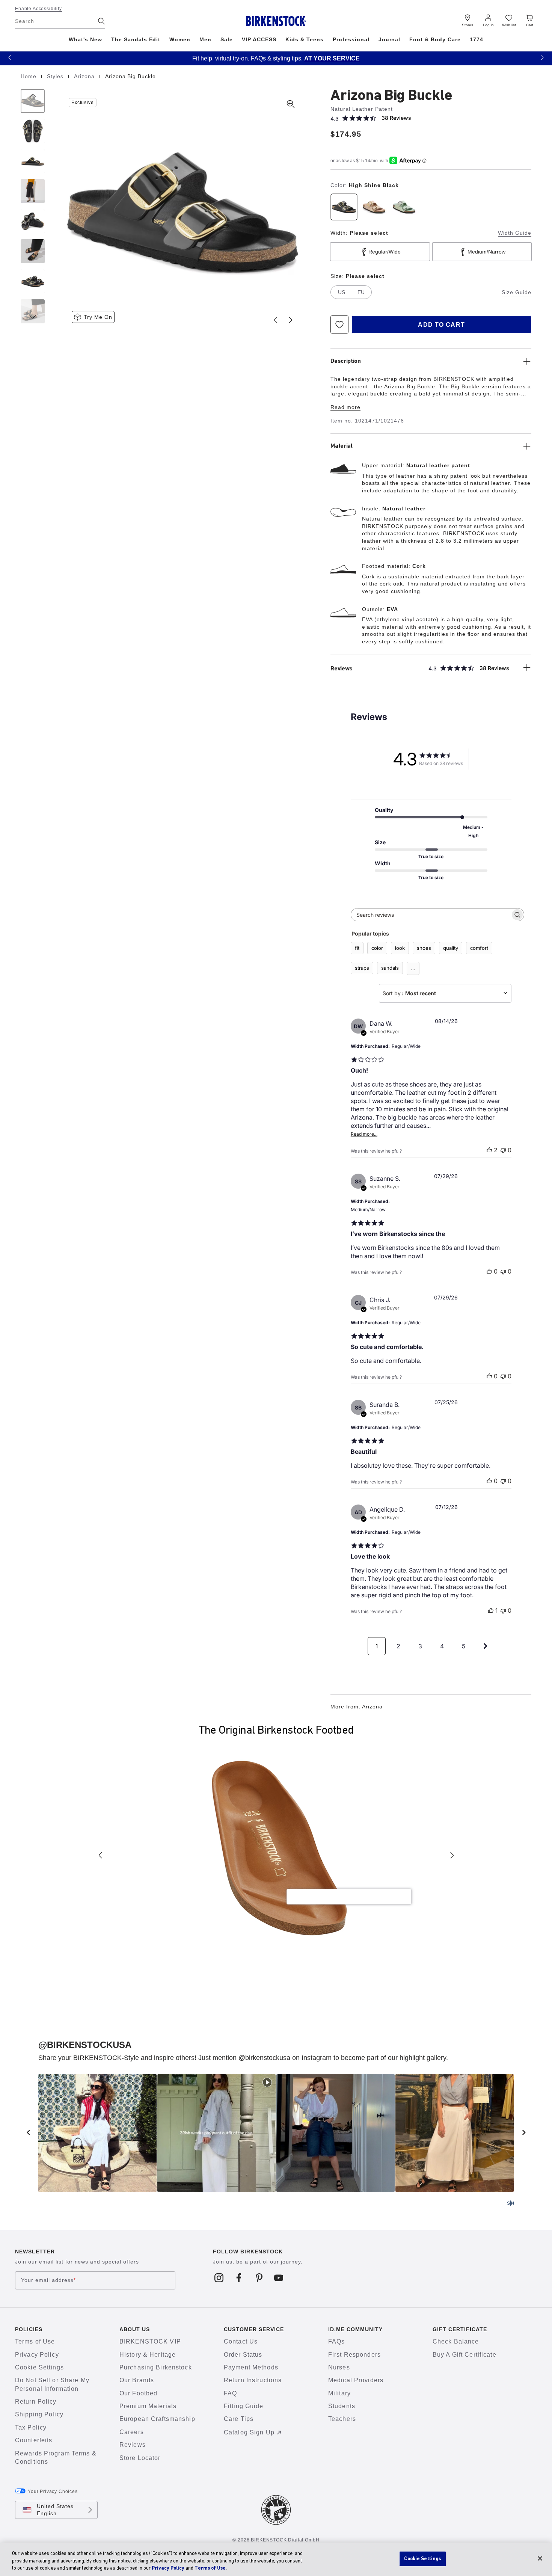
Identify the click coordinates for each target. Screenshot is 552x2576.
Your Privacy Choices (53, 2491)
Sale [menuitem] (227, 39)
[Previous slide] (276, 320)
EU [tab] (361, 292)
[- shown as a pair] (33, 281)
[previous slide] (28, 2132)
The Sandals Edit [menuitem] (136, 39)
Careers (132, 2432)
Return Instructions (253, 2380)
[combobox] (445, 993)
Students (342, 2406)
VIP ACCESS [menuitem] (259, 39)
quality (451, 948)
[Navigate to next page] (486, 1646)
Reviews (133, 2445)
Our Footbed (138, 2393)
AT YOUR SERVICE (332, 58)
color (377, 948)
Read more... (364, 1134)
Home (29, 76)
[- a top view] (33, 131)
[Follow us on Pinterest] (259, 2277)
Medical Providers (356, 2380)
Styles (56, 76)
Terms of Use (35, 2341)
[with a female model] (33, 191)
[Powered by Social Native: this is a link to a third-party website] (510, 2203)
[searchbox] (431, 915)
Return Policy (36, 2402)
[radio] (344, 207)
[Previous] (33, 101)
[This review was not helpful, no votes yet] (503, 1150)
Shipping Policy (39, 2414)
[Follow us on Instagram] (219, 2277)
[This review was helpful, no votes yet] (489, 1271)
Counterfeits (34, 2440)
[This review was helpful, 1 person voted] (491, 1610)
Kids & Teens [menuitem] (305, 39)
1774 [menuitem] (477, 39)
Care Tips (239, 2419)
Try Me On (98, 317)
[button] (10, 57)
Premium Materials (148, 2406)
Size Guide (517, 292)
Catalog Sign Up (249, 2432)
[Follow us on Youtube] (279, 2277)
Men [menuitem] (205, 39)
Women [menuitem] (180, 39)
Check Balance (456, 2341)
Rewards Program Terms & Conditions (56, 2458)
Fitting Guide (244, 2406)
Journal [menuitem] (390, 39)
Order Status (243, 2355)
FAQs (336, 2341)
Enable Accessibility (38, 9)
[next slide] (524, 2132)
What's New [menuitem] (85, 39)
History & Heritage (148, 2355)
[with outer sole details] (33, 221)
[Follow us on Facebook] (239, 2277)
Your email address (48, 2280)
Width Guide (515, 233)
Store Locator (140, 2458)
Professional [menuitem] (351, 39)
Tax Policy (31, 2427)
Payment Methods (251, 2367)
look (400, 948)
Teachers (342, 2419)
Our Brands (137, 2380)
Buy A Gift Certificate (465, 2355)
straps (362, 968)
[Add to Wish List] (339, 324)
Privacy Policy (37, 2355)
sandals (390, 968)
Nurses (339, 2367)
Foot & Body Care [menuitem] (435, 39)
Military (339, 2393)
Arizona (85, 76)
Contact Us (241, 2341)
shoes (424, 948)
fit (357, 948)
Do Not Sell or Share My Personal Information (52, 2384)
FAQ (230, 2393)
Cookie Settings (39, 2367)
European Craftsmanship (157, 2419)
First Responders (354, 2355)
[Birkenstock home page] (276, 21)
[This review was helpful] (489, 1150)
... (413, 968)
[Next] (33, 311)
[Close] (540, 2558)
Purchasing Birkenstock (156, 2367)
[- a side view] (33, 161)
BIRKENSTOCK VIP (150, 2341)
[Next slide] (291, 320)
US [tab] (342, 292)
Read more (345, 407)
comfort (479, 948)
